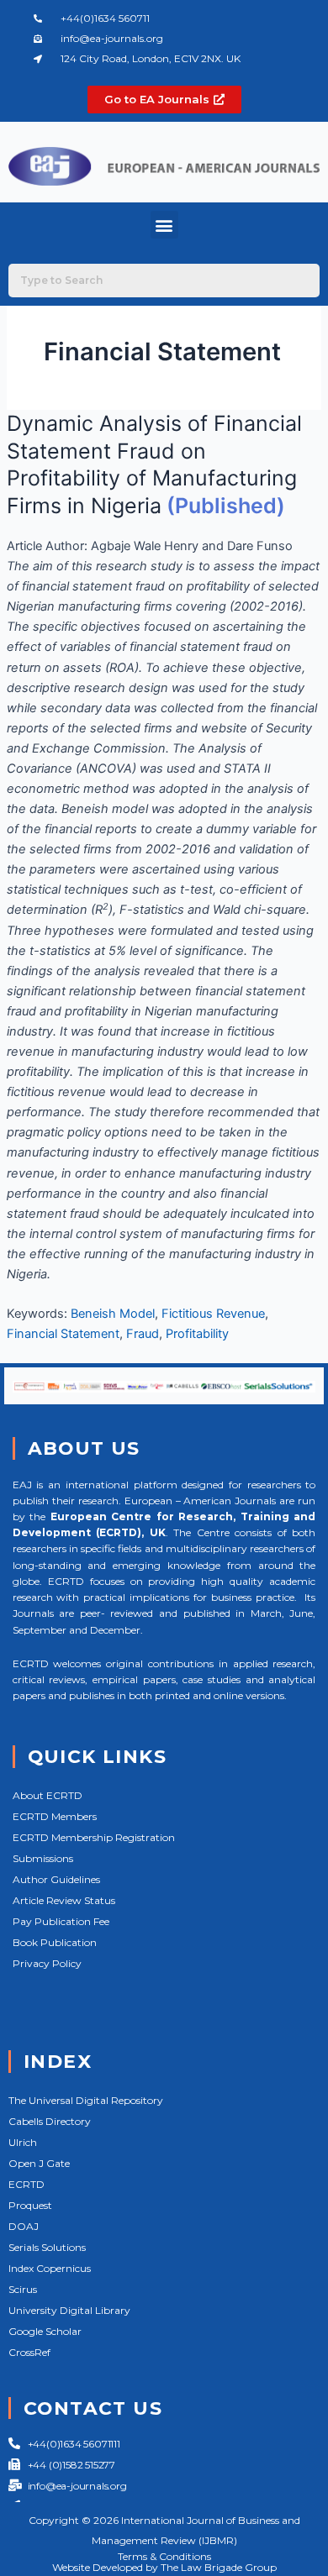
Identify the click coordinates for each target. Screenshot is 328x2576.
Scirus (23, 2289)
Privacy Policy (47, 1963)
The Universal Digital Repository (86, 2100)
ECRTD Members (55, 1816)
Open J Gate (39, 2163)
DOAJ (24, 2226)
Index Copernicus (50, 2268)
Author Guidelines (56, 1879)
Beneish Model (113, 1314)
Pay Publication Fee (61, 1921)
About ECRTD (48, 1795)
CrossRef (29, 2352)
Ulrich (23, 2142)
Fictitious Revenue (213, 1314)
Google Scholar (45, 2331)
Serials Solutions (47, 2247)
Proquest (30, 2205)
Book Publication (55, 1942)
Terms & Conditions (164, 2556)
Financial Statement (63, 1334)
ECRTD (26, 2184)
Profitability (197, 1334)
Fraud (143, 1334)
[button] (164, 225)
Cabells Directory (50, 2121)
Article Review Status (64, 1900)
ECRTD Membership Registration (94, 1837)
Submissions (43, 1858)
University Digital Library (69, 2310)
